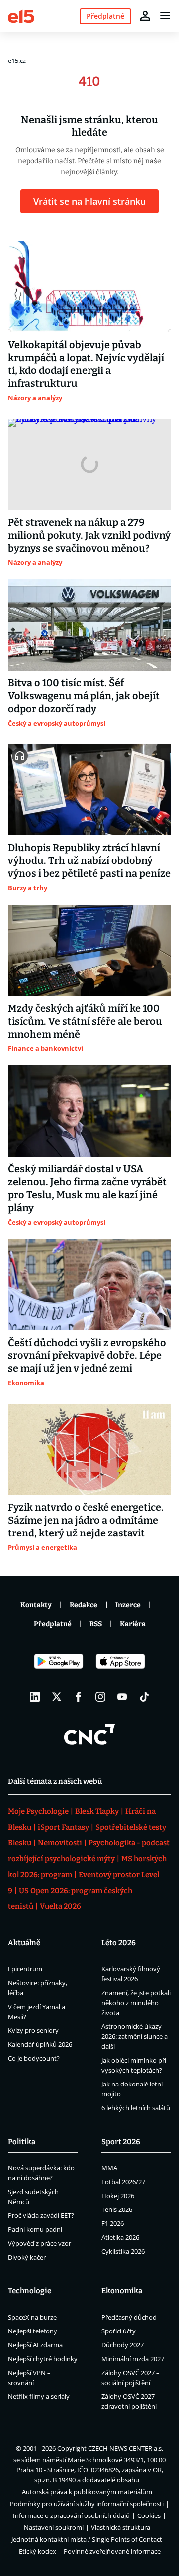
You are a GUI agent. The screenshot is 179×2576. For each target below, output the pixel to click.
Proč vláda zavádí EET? (41, 2215)
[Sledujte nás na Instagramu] (100, 1697)
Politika (22, 2142)
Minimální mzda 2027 (133, 2359)
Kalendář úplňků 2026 (40, 2044)
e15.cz (17, 61)
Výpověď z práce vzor (40, 2243)
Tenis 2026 (117, 2209)
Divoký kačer (27, 2257)
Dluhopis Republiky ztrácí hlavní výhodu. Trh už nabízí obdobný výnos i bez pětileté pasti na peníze (89, 860)
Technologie (30, 2291)
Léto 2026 (119, 1943)
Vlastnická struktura (121, 2527)
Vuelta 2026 (60, 1906)
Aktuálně (24, 1943)
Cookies (149, 2515)
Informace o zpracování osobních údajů (71, 2515)
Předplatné (53, 1624)
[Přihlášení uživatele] (145, 16)
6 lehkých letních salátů (136, 2108)
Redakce (84, 1605)
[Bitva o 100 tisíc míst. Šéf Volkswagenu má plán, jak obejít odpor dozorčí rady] (89, 625)
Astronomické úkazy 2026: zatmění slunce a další (134, 2036)
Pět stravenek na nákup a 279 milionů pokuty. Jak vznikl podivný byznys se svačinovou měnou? (89, 535)
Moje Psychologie (38, 1811)
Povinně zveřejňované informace (112, 2551)
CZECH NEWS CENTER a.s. (126, 2448)
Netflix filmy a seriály (39, 2396)
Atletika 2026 (120, 2237)
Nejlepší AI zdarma (35, 2345)
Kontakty (36, 1605)
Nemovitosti (60, 1843)
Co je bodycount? (34, 2058)
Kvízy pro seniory (33, 2030)
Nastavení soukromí (54, 2527)
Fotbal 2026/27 (123, 2182)
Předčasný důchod (129, 2317)
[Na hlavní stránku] (21, 16)
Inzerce (128, 1605)
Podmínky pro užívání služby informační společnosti (87, 2504)
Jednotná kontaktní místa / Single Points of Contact (87, 2539)
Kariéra (133, 1624)
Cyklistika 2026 (123, 2251)
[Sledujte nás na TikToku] (144, 1697)
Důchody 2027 (123, 2345)
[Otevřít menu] (165, 16)
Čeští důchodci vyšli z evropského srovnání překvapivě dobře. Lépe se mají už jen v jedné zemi (87, 1355)
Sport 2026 (121, 2142)
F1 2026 (113, 2223)
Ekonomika (122, 2291)
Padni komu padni (35, 2229)
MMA (109, 2168)
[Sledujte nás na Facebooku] (79, 1697)
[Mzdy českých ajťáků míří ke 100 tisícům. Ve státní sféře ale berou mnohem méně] (89, 950)
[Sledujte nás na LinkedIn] (35, 1697)
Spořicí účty (119, 2331)
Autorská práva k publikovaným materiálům (87, 2492)
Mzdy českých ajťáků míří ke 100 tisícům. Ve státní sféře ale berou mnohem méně (85, 1021)
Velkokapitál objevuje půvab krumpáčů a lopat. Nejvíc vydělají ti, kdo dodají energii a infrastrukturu (86, 364)
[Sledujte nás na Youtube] (122, 1697)
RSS (96, 1624)
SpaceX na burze (32, 2317)
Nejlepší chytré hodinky (43, 2359)
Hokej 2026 (118, 2196)
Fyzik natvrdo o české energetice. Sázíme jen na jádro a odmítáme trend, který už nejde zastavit (86, 1520)
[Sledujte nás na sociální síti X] (57, 1697)
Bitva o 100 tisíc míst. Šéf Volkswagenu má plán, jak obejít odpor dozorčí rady (84, 696)
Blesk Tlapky (97, 1811)
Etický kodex (38, 2551)
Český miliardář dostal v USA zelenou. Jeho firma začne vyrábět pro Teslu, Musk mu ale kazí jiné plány (87, 1188)
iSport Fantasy (63, 1827)
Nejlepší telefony (33, 2331)
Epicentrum (25, 1969)
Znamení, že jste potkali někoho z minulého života (136, 2003)
